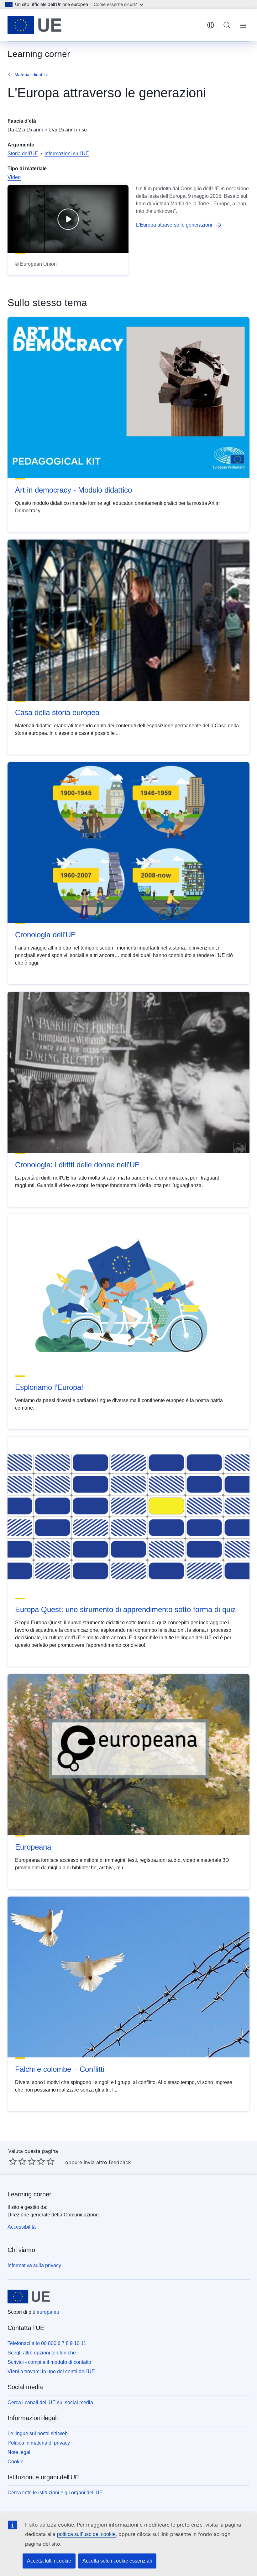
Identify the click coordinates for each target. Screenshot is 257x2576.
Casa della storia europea (57, 712)
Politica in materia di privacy (39, 2443)
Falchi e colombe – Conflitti (60, 2069)
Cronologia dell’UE (45, 935)
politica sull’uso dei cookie (86, 2534)
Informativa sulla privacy (34, 2265)
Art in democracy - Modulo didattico (73, 490)
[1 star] (13, 2161)
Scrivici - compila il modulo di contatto (49, 2362)
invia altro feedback (107, 2162)
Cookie (16, 2462)
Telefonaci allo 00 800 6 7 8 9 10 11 (47, 2343)
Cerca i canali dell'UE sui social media (50, 2402)
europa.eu (48, 2312)
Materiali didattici (31, 74)
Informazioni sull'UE (67, 154)
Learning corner (29, 2194)
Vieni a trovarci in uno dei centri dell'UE (51, 2371)
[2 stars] (18, 2161)
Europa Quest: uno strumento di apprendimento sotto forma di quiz (125, 1609)
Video (14, 177)
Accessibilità (22, 2227)
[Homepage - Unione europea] (34, 25)
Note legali (20, 2452)
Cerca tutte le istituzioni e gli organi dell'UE (55, 2493)
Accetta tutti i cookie (49, 2561)
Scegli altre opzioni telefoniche (42, 2353)
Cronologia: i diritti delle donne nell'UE (77, 1165)
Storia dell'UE (23, 154)
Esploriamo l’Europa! (49, 1387)
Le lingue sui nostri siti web (38, 2433)
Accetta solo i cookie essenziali (117, 2561)
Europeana (33, 1847)
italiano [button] (211, 25)
